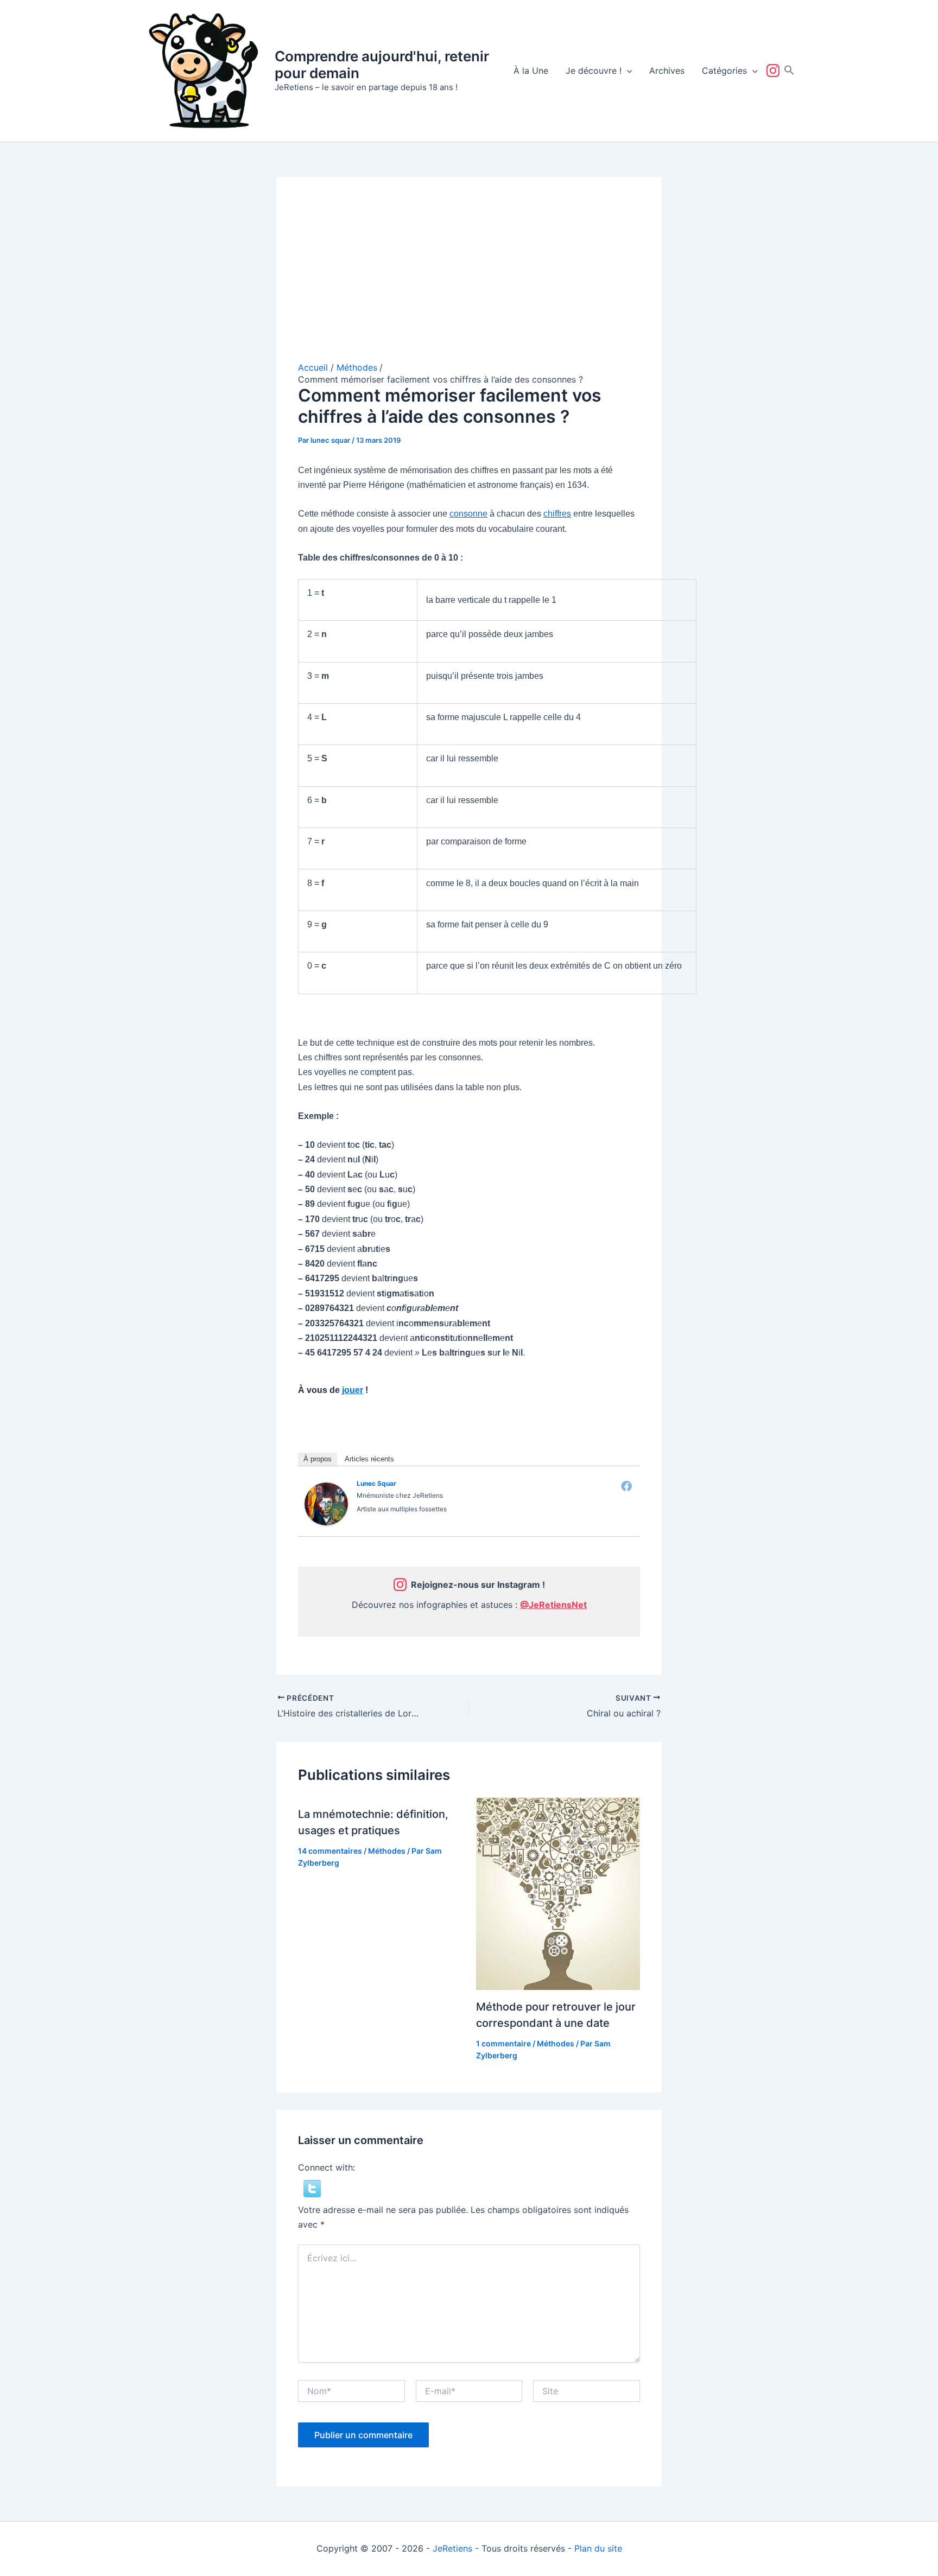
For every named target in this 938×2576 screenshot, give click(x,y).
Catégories (724, 71)
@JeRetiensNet (553, 1605)
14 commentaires (330, 1851)
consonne (468, 514)
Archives (667, 71)
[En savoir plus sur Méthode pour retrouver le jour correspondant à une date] (558, 1893)
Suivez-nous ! (775, 71)
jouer (353, 1390)
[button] (627, 71)
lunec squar (376, 1483)
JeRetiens (452, 2548)
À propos (318, 1459)
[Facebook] (626, 1486)
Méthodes (387, 1851)
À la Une (531, 71)
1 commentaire (503, 2043)
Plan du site (598, 2548)
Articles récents (369, 1459)
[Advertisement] (469, 280)
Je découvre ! (594, 71)
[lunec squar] (326, 1503)
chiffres (557, 514)
